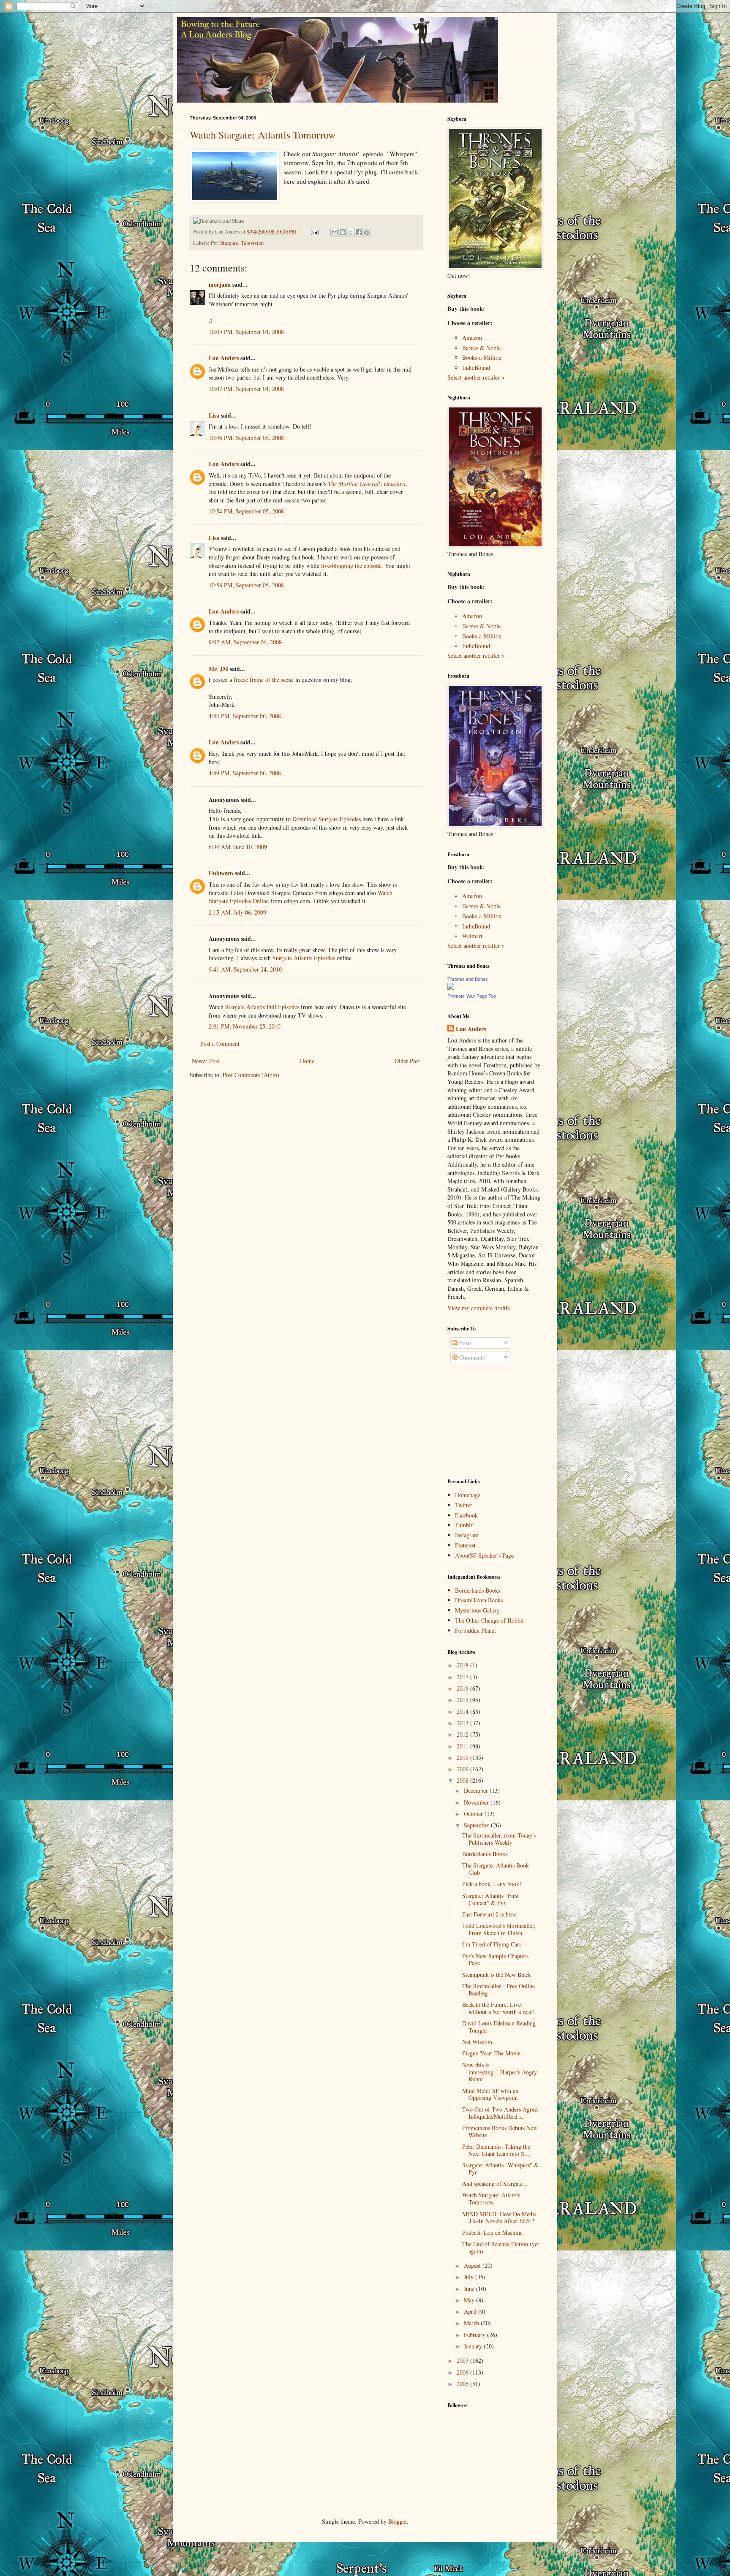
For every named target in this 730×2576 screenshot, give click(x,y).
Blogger (398, 2521)
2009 (463, 1769)
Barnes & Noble (481, 348)
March (472, 2323)
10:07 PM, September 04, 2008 (246, 389)
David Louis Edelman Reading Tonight (499, 2027)
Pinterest (465, 1545)
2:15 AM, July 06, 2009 (237, 912)
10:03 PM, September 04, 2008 (246, 332)
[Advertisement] (490, 1421)
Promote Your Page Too (472, 996)
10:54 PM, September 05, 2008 (246, 511)
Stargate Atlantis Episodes (304, 958)
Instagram (467, 1535)
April (471, 2311)
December (477, 1790)
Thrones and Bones (468, 979)
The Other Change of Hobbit (489, 1620)
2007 (463, 2360)
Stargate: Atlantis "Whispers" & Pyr (500, 2169)
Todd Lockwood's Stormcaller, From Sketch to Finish (499, 1929)
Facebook (466, 1515)
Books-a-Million (482, 357)
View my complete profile (479, 1308)
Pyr (214, 243)
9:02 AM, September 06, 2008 (245, 642)
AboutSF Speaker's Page (484, 1555)
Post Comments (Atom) (251, 1075)
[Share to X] (351, 232)
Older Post (407, 1061)
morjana (220, 284)
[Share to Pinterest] (367, 232)
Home (307, 1061)
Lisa (214, 415)
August (473, 2265)
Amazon (472, 338)
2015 (463, 1700)
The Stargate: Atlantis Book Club (496, 1869)
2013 (463, 1723)
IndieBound (476, 368)
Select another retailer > (476, 377)
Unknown (221, 873)
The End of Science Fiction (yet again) (501, 2248)
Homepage (468, 1495)
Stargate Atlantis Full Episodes (262, 1007)
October (474, 1814)
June (470, 2289)
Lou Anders (224, 358)
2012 (463, 1734)
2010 (463, 1758)
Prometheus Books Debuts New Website (500, 2131)
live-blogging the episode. (352, 566)
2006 (463, 2372)
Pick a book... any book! (492, 1884)
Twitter (464, 1505)
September (477, 1825)
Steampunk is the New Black (497, 1975)
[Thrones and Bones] (451, 987)
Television (252, 243)
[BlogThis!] (343, 232)
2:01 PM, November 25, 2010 (245, 1026)
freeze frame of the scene (264, 680)
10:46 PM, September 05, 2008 (246, 438)
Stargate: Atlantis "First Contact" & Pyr (490, 1899)
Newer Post (206, 1061)
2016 (463, 1688)
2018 (463, 1665)
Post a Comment (220, 1044)
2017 (463, 1677)
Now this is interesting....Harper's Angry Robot (500, 2072)
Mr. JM (218, 669)
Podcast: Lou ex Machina (492, 2233)
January (474, 2346)
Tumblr (464, 1525)
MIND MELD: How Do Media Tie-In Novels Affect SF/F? (499, 2218)
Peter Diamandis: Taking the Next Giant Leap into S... (496, 2150)
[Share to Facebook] (359, 232)
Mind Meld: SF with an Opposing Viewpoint (490, 2094)
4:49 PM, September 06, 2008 (245, 773)
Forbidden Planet (475, 1630)
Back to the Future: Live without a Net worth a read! (498, 2008)
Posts (464, 1343)
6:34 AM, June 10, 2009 (238, 847)
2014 (463, 1711)
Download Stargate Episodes (327, 819)
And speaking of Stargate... (495, 2184)
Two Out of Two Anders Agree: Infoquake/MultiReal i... (500, 2113)
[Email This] (335, 232)
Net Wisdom (477, 2042)
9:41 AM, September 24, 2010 (245, 969)
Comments (471, 1357)
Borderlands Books (478, 1590)
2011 (463, 1746)
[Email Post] (314, 232)
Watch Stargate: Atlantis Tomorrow (263, 135)
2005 (463, 2384)
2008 (463, 1780)
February (475, 2335)
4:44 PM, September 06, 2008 (245, 716)
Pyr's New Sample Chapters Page (495, 1960)
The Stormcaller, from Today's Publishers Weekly (499, 1839)
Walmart (472, 936)
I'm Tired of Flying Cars (492, 1944)
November (477, 1802)
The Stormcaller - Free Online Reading (498, 1990)
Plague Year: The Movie (491, 2053)
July (470, 2277)
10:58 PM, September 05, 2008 (246, 585)
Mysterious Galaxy (477, 1610)
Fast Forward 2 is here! (490, 1914)
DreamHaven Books (479, 1600)
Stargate (229, 243)
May (470, 2300)
